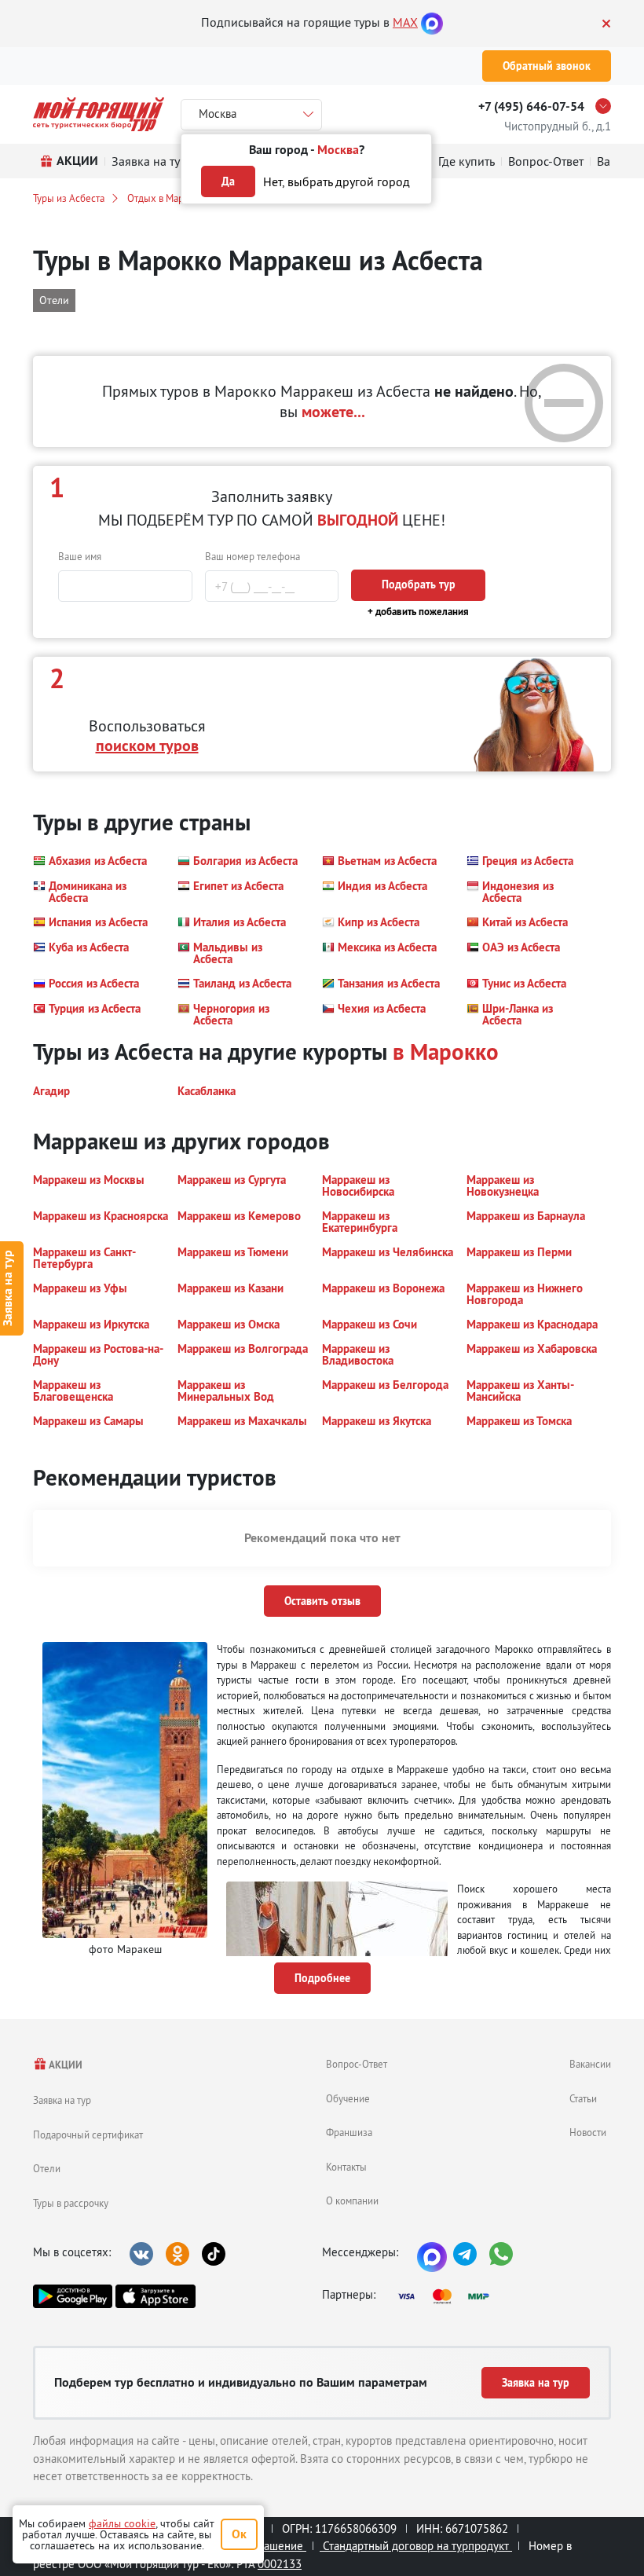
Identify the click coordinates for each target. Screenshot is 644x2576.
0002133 (280, 2564)
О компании (352, 2200)
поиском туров (147, 746)
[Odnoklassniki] (177, 2254)
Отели (47, 2168)
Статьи (583, 2098)
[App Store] (155, 2296)
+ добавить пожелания (418, 612)
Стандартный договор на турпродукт (416, 2546)
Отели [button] (54, 300)
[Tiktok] (214, 2254)
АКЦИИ (65, 2065)
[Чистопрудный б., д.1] (607, 106)
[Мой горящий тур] (99, 114)
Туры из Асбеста (69, 198)
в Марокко (446, 1052)
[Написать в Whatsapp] (501, 2254)
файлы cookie (122, 2523)
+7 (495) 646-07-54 (531, 106)
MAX (405, 22)
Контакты (346, 2167)
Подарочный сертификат (88, 2134)
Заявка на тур (62, 2100)
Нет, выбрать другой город (337, 181)
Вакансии (590, 2064)
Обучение (348, 2098)
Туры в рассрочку (71, 2203)
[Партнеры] (448, 2296)
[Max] (432, 22)
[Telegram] (465, 2254)
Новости (588, 2132)
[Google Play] (73, 2296)
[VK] (141, 2254)
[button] (90, 861)
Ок (239, 2534)
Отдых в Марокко (166, 198)
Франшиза (349, 2132)
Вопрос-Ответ (357, 2064)
